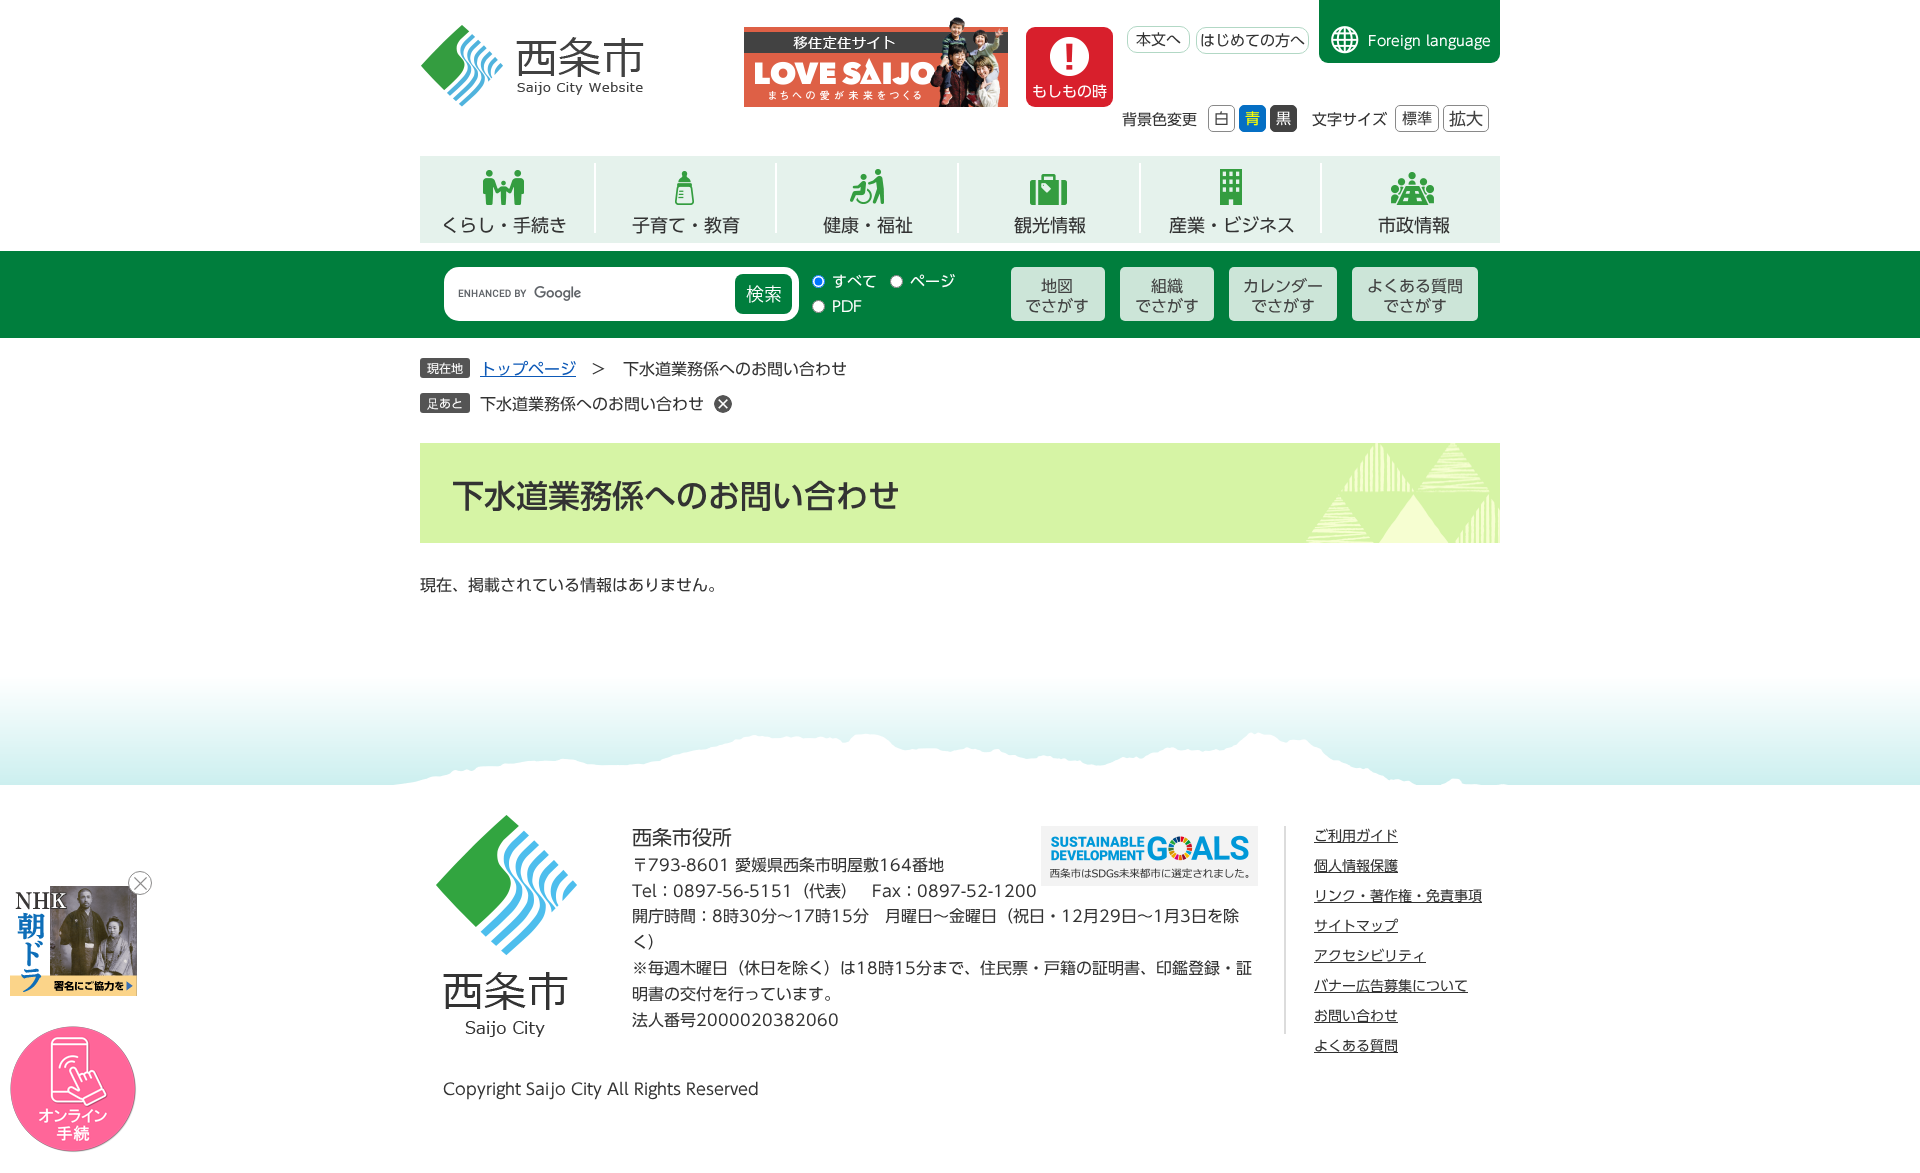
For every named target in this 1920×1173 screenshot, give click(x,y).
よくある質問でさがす (1415, 296)
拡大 (1466, 118)
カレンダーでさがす (1283, 296)
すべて (854, 281)
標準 (1417, 118)
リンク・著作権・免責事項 (1398, 896)
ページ (932, 281)
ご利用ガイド (1356, 836)
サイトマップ (1356, 926)
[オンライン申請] (73, 1089)
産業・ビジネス (1232, 225)
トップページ (528, 369)
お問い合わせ (1356, 1016)
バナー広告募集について (1391, 986)
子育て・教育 (686, 225)
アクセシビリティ (1370, 956)
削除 (723, 404)
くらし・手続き (504, 225)
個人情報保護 (1356, 866)
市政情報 (1414, 225)
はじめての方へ (1252, 40)
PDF (847, 306)
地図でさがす (1057, 296)
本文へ (1158, 39)
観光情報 (1050, 225)
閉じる (140, 883)
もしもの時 (1069, 91)
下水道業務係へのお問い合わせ (592, 404)
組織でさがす (1167, 296)
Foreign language (1429, 41)
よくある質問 (1356, 1046)
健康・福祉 (868, 225)
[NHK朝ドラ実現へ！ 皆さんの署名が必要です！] (73, 941)
